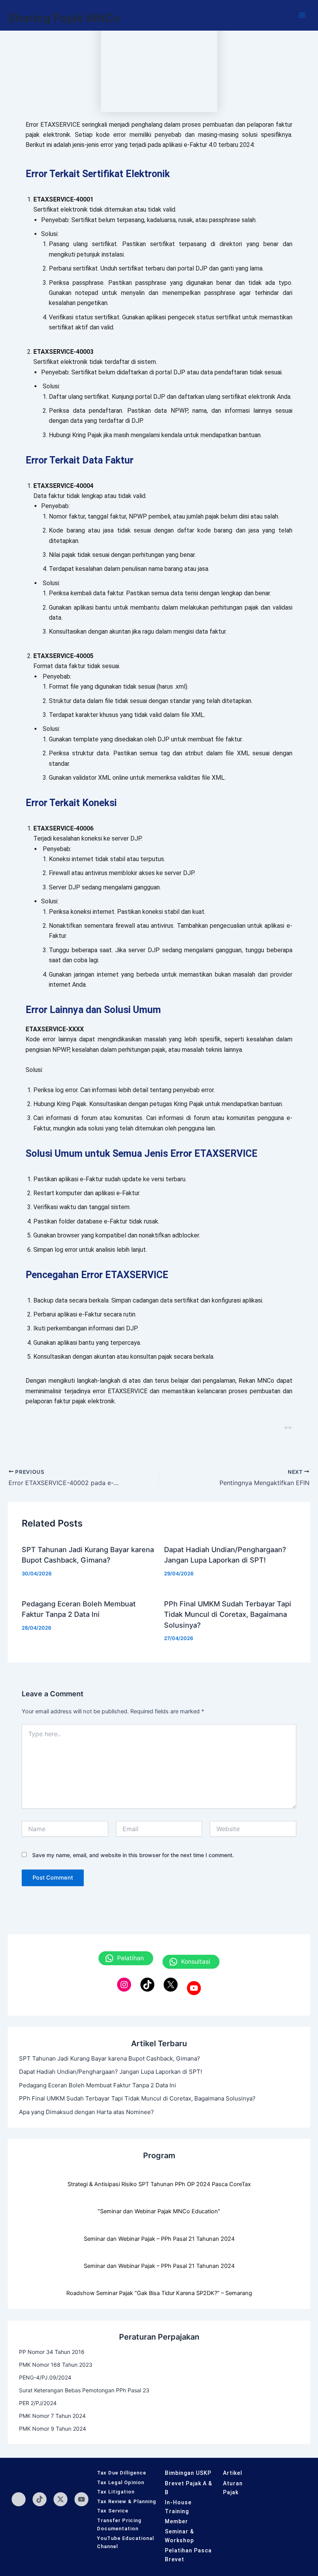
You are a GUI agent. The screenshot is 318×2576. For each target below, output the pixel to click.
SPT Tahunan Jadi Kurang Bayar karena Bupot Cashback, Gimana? (110, 2058)
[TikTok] (147, 1985)
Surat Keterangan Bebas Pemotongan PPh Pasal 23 (84, 2390)
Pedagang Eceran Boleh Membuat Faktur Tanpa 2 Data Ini (98, 2085)
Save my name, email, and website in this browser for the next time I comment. (133, 1855)
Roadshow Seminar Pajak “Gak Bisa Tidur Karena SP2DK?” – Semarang (159, 2293)
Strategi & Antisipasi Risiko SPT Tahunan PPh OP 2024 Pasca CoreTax (159, 2184)
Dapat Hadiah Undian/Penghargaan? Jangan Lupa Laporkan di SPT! (111, 2072)
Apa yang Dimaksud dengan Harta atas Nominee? (86, 2112)
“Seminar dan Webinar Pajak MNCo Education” (159, 2211)
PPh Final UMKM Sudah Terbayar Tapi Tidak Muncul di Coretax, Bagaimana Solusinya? (228, 1614)
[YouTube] (194, 1988)
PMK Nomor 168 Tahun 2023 (56, 2365)
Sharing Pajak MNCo (64, 18)
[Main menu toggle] (302, 15)
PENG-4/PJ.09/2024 (45, 2377)
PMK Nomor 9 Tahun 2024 (53, 2429)
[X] (171, 1985)
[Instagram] (124, 1985)
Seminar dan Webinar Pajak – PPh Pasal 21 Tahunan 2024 (159, 2239)
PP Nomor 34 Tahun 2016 (52, 2352)
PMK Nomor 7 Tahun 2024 (52, 2416)
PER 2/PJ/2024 (38, 2403)
